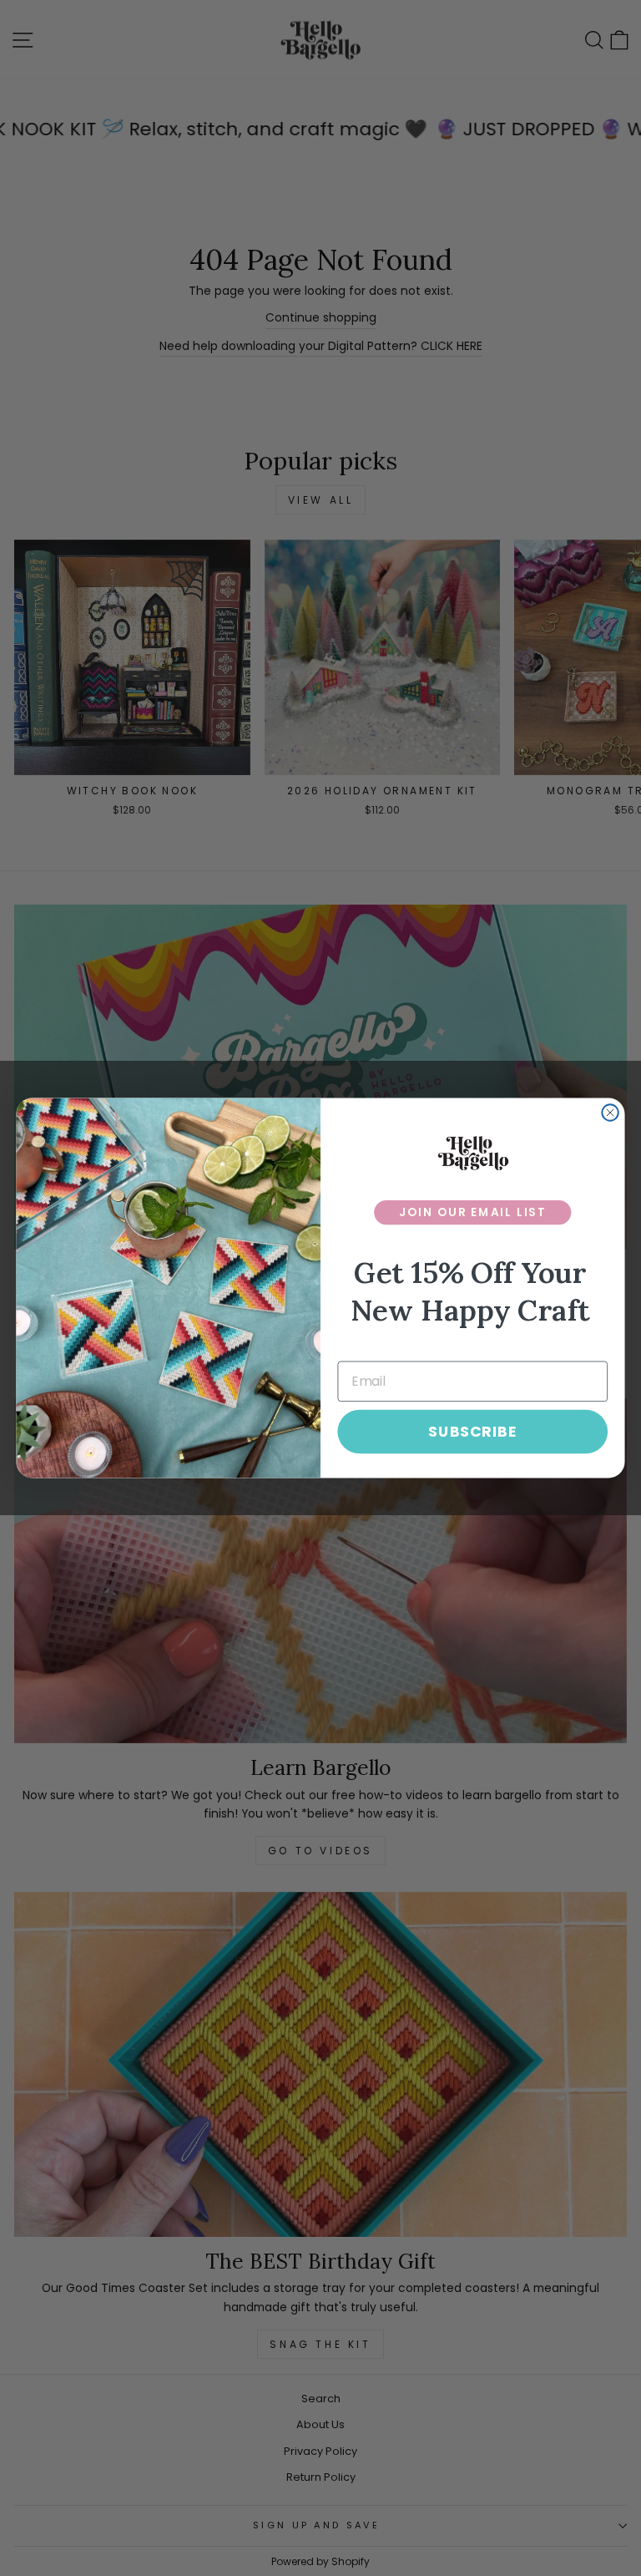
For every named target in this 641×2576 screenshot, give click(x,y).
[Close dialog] (610, 1113)
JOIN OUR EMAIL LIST (473, 1212)
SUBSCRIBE (472, 1431)
